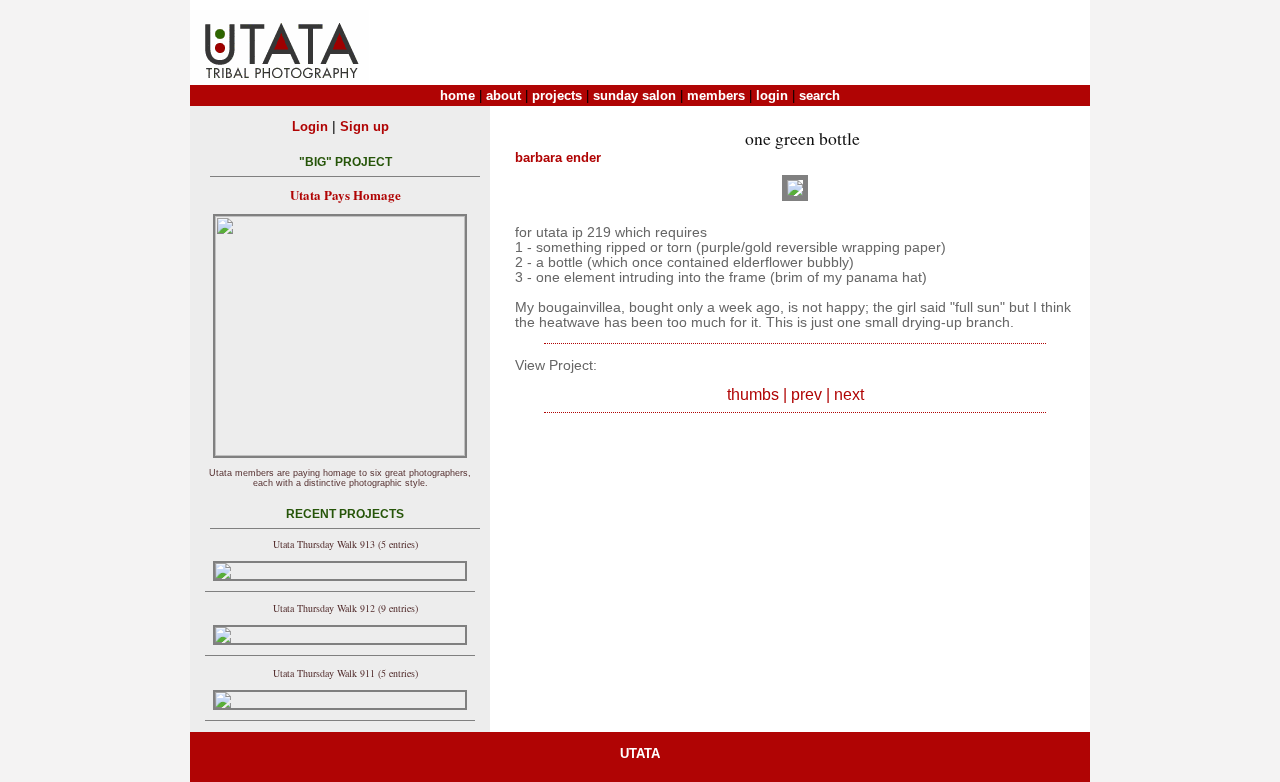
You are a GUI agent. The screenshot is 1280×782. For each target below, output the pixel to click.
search (819, 95)
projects (557, 95)
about (503, 95)
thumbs (753, 394)
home (457, 95)
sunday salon (634, 95)
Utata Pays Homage (345, 194)
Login (310, 126)
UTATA (640, 753)
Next (849, 394)
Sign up (364, 126)
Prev (806, 394)
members (716, 95)
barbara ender (558, 157)
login (772, 95)
